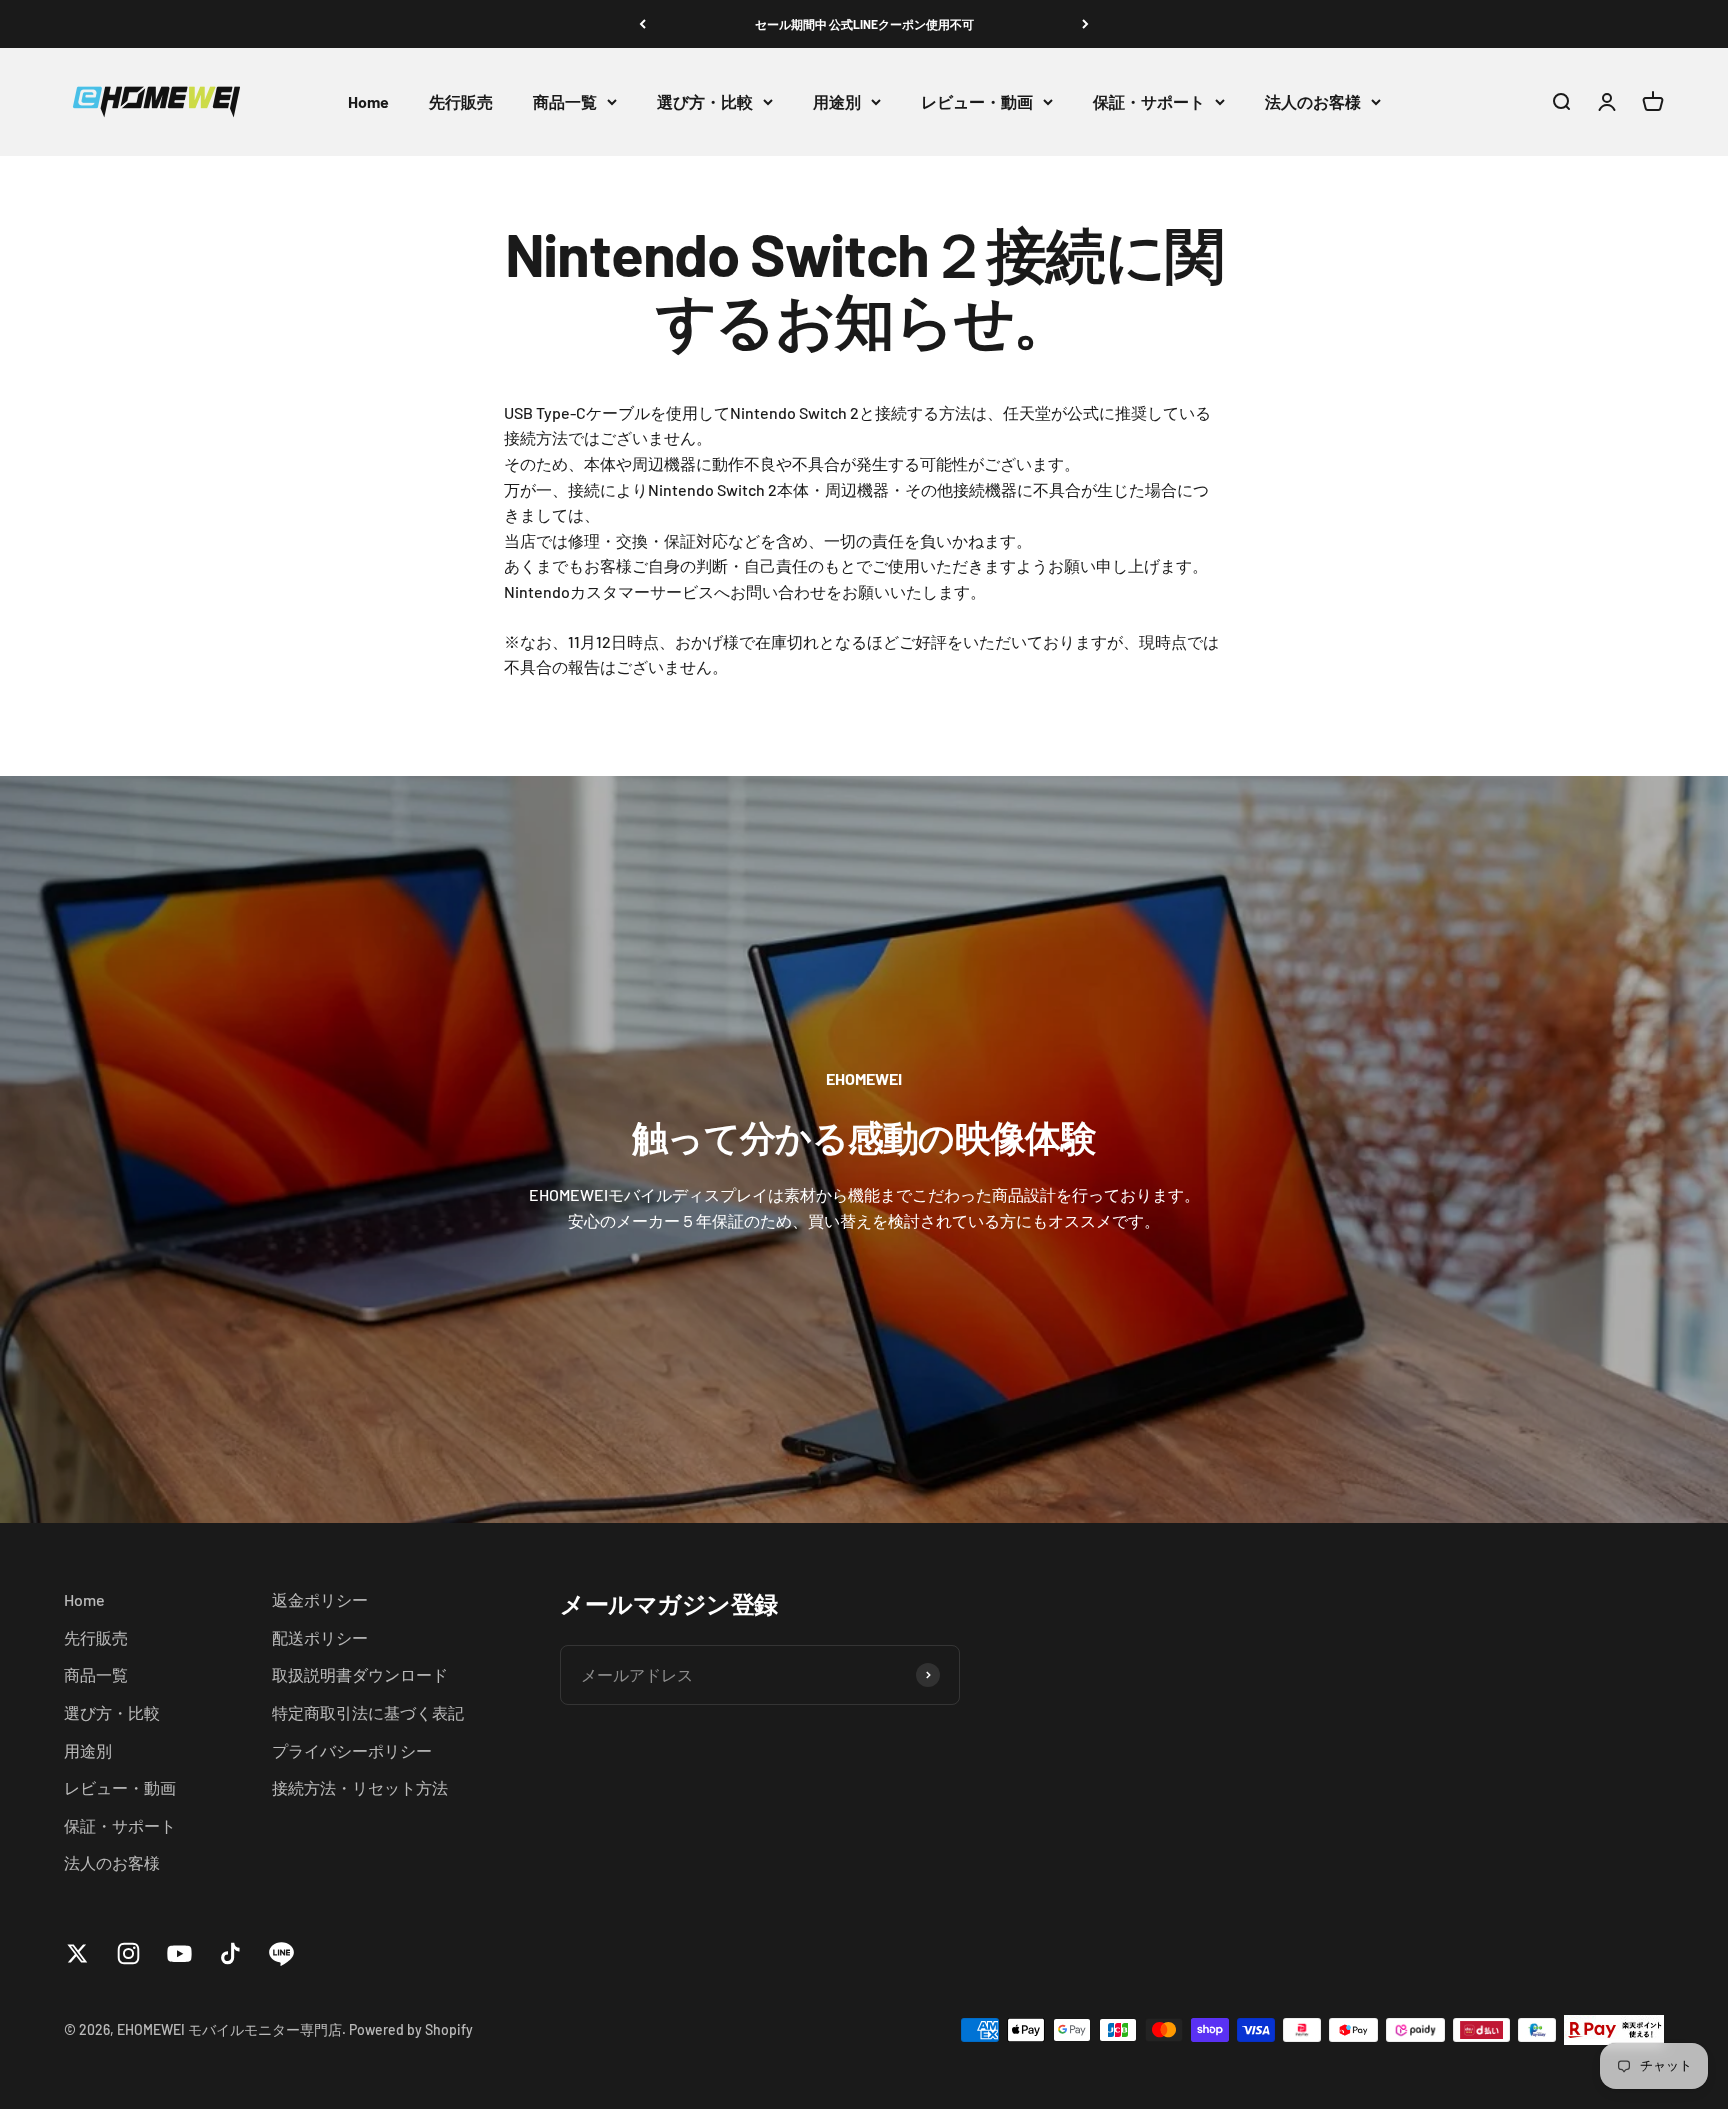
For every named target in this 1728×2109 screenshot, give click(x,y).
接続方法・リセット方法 (360, 1787)
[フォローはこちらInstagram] (128, 1953)
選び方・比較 (705, 101)
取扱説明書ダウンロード (360, 1674)
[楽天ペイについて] (1614, 2030)
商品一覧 (565, 101)
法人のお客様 (1313, 101)
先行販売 (461, 101)
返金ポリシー (320, 1599)
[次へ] (1085, 24)
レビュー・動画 (977, 101)
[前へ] (642, 24)
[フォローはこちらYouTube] (179, 1953)
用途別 (837, 101)
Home (368, 101)
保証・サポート (1149, 101)
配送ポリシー (320, 1637)
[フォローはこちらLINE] (281, 1953)
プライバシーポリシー (352, 1750)
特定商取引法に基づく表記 (368, 1712)
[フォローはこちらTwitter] (77, 1953)
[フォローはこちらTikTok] (230, 1953)
